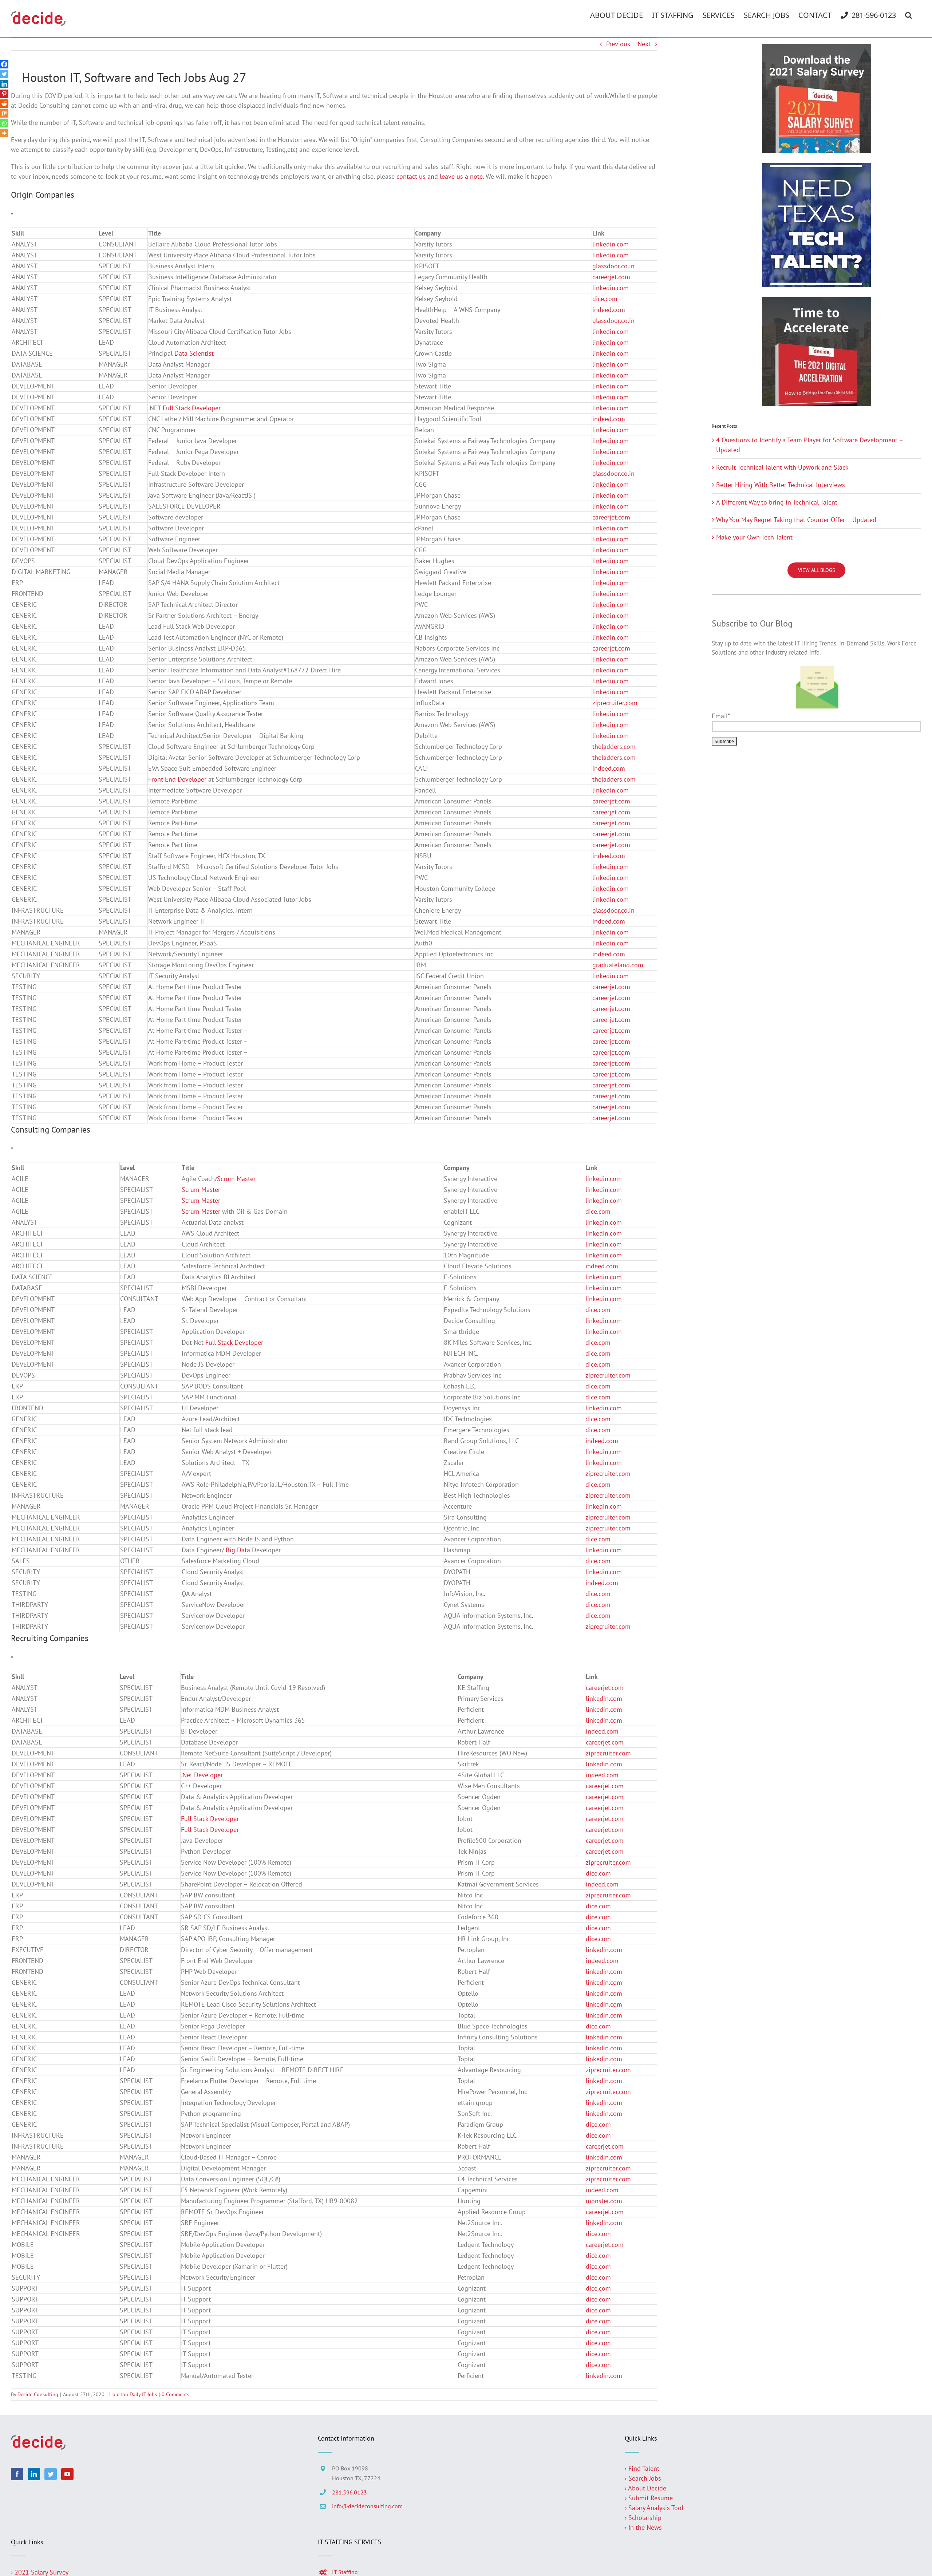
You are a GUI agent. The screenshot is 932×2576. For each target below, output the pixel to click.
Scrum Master (236, 1179)
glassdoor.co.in (613, 266)
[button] (909, 15)
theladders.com (614, 746)
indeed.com (609, 310)
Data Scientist (194, 353)
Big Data (238, 1550)
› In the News (643, 2527)
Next (644, 44)
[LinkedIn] (34, 2474)
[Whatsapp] (4, 123)
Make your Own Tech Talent (754, 537)
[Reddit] (4, 104)
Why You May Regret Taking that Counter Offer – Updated (796, 520)
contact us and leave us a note (440, 176)
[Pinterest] (4, 94)
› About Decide (645, 2488)
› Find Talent (642, 2468)
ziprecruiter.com (615, 703)
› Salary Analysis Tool (654, 2508)
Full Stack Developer (192, 408)
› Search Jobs (643, 2478)
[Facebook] (4, 64)
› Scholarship (643, 2518)
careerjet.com (611, 277)
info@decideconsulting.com (367, 2506)
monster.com (604, 2201)
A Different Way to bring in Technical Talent (777, 502)
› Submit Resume (649, 2498)
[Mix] (4, 113)
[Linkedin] (4, 84)
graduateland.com (618, 965)
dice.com (605, 299)
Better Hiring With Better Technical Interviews (781, 485)
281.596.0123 (349, 2492)
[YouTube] (67, 2474)
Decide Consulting (38, 2394)
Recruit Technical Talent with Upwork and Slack (782, 467)
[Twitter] (4, 74)
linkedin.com (611, 244)
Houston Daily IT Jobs (133, 2394)
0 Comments (175, 2394)
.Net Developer (202, 1775)
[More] (4, 133)
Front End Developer (177, 779)
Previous (618, 44)
